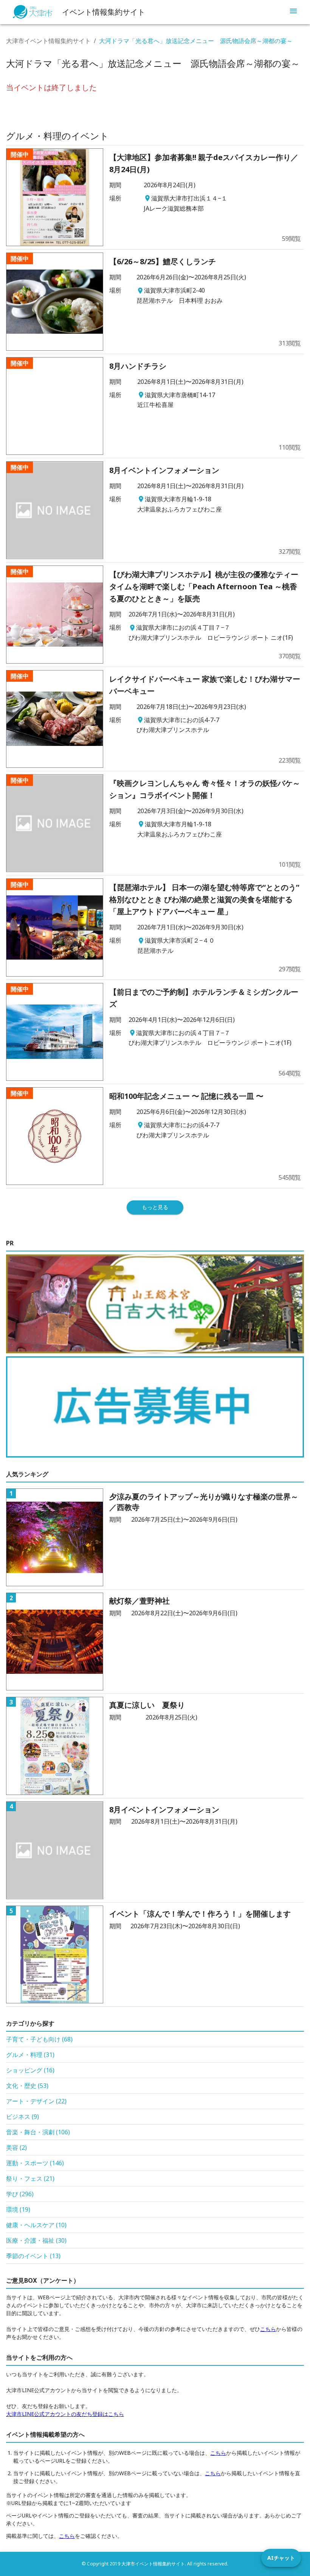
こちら (268, 2329)
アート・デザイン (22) (36, 2101)
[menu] (293, 12)
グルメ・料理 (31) (30, 2055)
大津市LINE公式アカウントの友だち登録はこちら (65, 2414)
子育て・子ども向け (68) (39, 2039)
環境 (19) (18, 2209)
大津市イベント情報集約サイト (48, 41)
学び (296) (20, 2194)
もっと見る (155, 1207)
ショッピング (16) (30, 2070)
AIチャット (281, 2558)
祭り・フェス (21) (30, 2179)
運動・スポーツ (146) (35, 2163)
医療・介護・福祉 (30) (36, 2240)
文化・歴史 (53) (27, 2086)
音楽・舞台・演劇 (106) (38, 2132)
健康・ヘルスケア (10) (36, 2225)
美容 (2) (16, 2148)
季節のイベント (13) (33, 2256)
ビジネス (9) (22, 2117)
